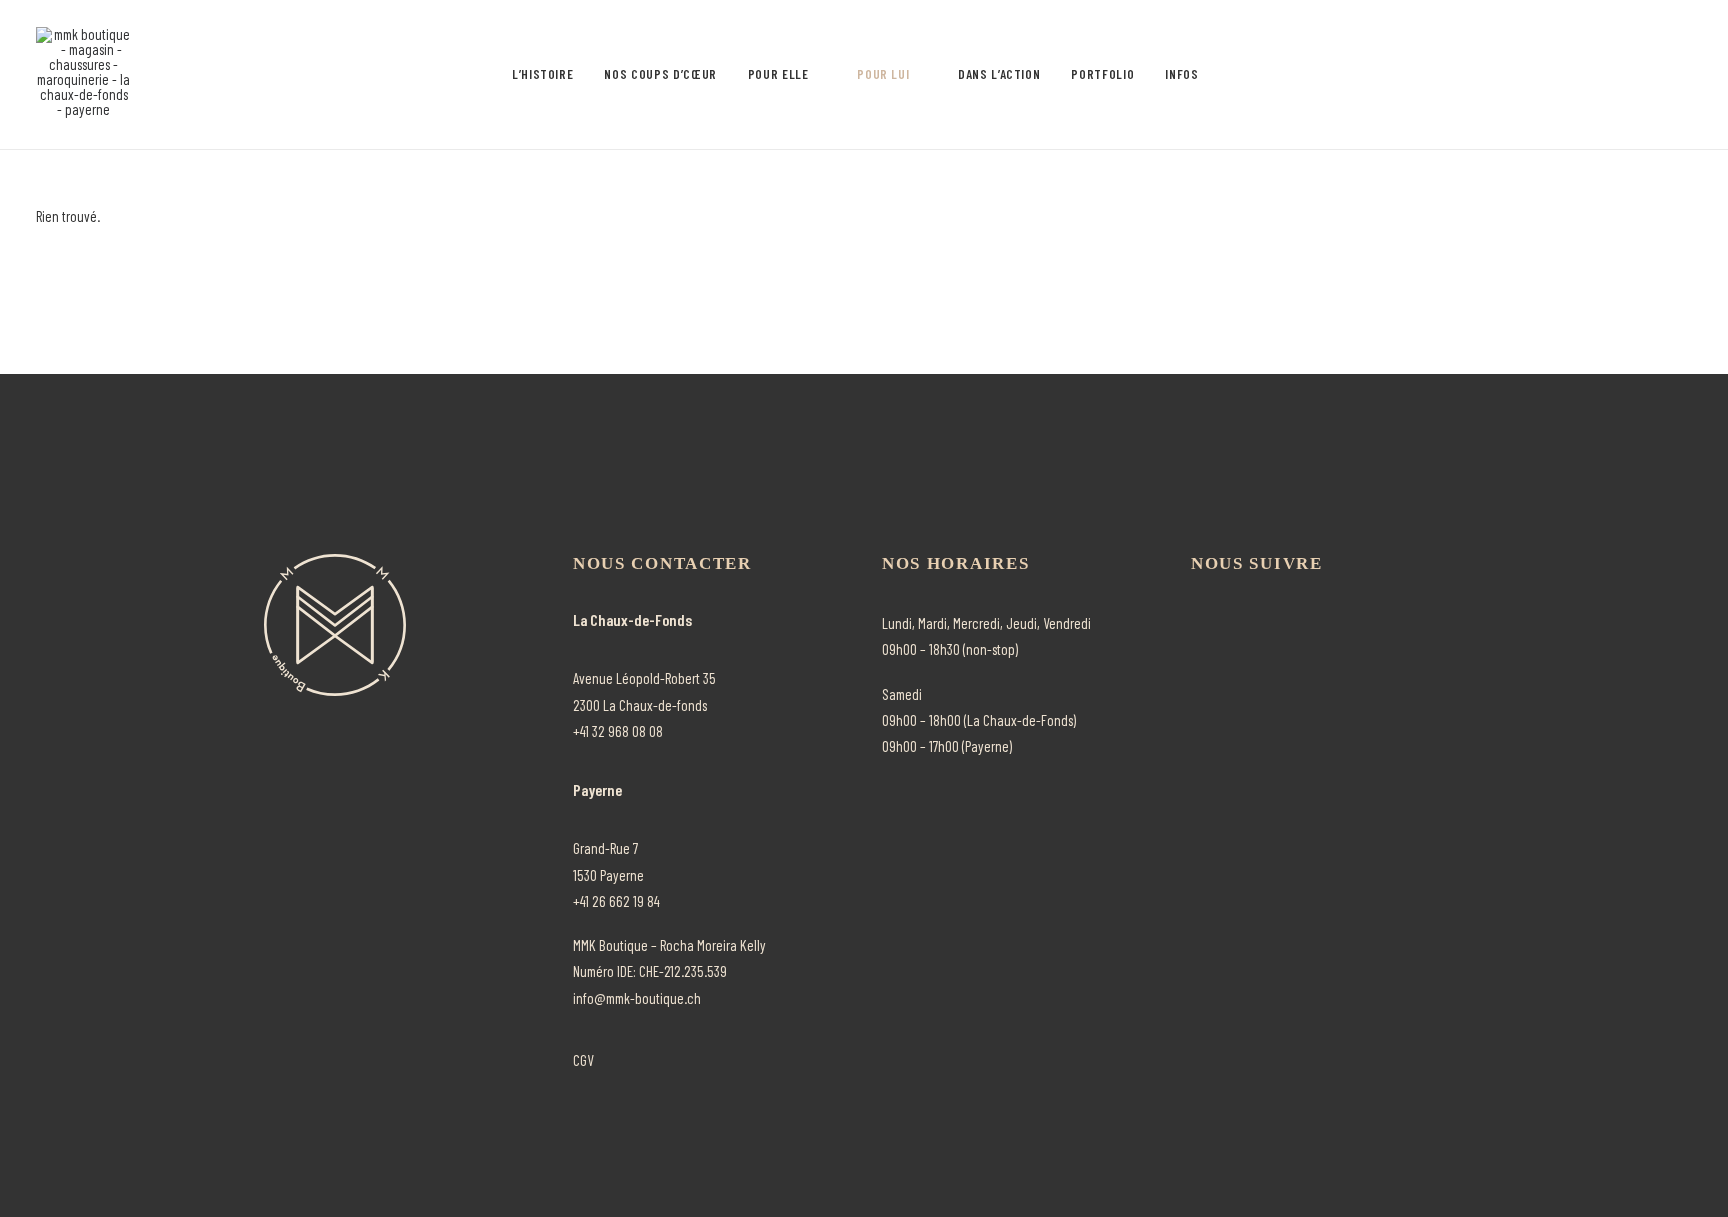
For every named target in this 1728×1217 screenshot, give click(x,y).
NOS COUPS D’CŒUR (660, 74)
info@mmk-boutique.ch (637, 998)
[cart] (1677, 74)
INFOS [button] (1181, 74)
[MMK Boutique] (83, 74)
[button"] (1198, 619)
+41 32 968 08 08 (618, 731)
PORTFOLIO (1102, 74)
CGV (583, 1060)
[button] (1541, 74)
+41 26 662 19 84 (616, 901)
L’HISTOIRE (543, 74)
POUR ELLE (778, 74)
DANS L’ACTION (999, 74)
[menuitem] (543, 74)
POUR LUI (883, 74)
